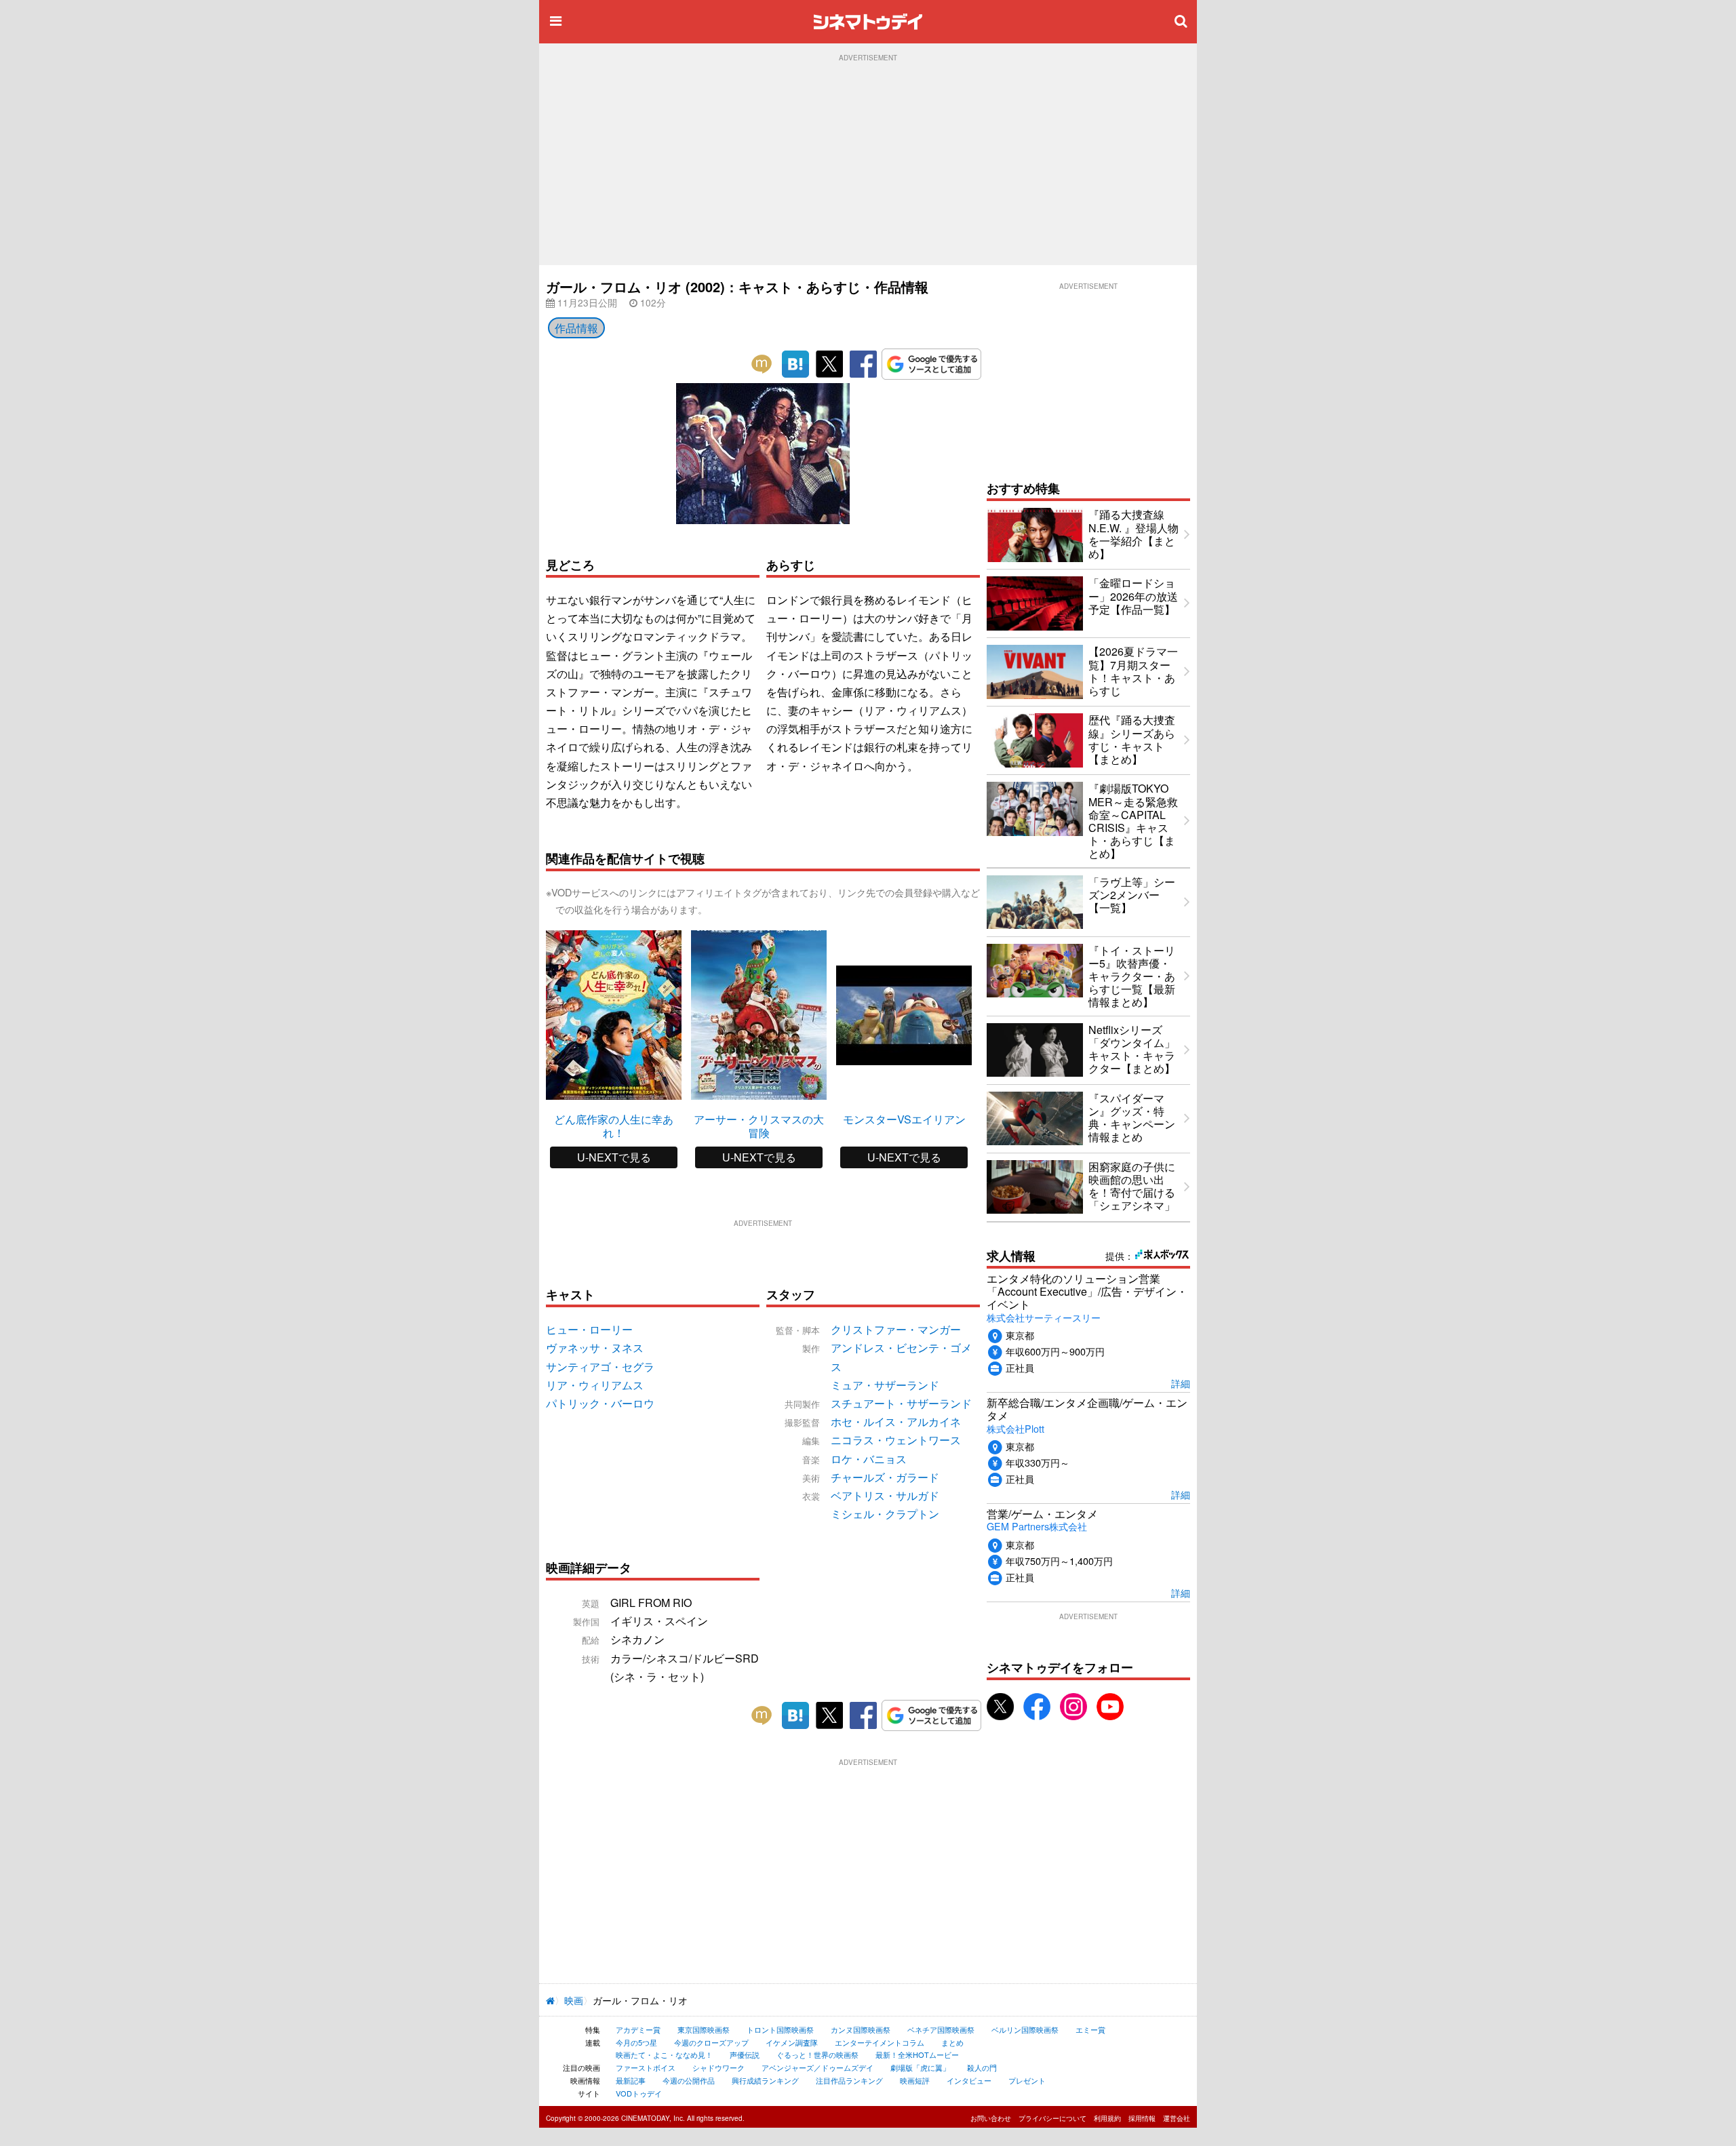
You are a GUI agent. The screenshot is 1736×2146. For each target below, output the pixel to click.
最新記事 (631, 2080)
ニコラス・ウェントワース (896, 1440)
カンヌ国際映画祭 (861, 2029)
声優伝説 (745, 2054)
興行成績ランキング (765, 2080)
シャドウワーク (718, 2067)
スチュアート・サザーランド (901, 1403)
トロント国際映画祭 (780, 2029)
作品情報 (576, 328)
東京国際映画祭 (704, 2029)
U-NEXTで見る (614, 1157)
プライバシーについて (1052, 2118)
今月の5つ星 (636, 2042)
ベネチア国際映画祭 (941, 2029)
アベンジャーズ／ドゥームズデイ (817, 2067)
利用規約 (1107, 2118)
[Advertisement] (868, 163)
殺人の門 (982, 2067)
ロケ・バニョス (869, 1459)
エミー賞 (1090, 2029)
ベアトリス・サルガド (885, 1495)
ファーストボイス (646, 2067)
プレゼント (1027, 2080)
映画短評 (915, 2080)
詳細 (1181, 1383)
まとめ (952, 2042)
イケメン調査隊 (792, 2042)
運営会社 (1177, 2118)
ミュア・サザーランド (885, 1385)
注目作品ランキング (849, 2080)
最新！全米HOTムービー (917, 2054)
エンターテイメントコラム (880, 2042)
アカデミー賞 (638, 2029)
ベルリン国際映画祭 (1025, 2029)
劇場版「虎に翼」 (920, 2067)
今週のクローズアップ (711, 2042)
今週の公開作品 (689, 2080)
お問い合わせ (991, 2118)
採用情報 (1142, 2118)
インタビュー (969, 2080)
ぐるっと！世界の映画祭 (817, 2054)
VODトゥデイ (639, 2093)
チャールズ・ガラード (885, 1477)
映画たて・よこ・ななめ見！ (664, 2054)
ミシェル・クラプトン (885, 1514)
